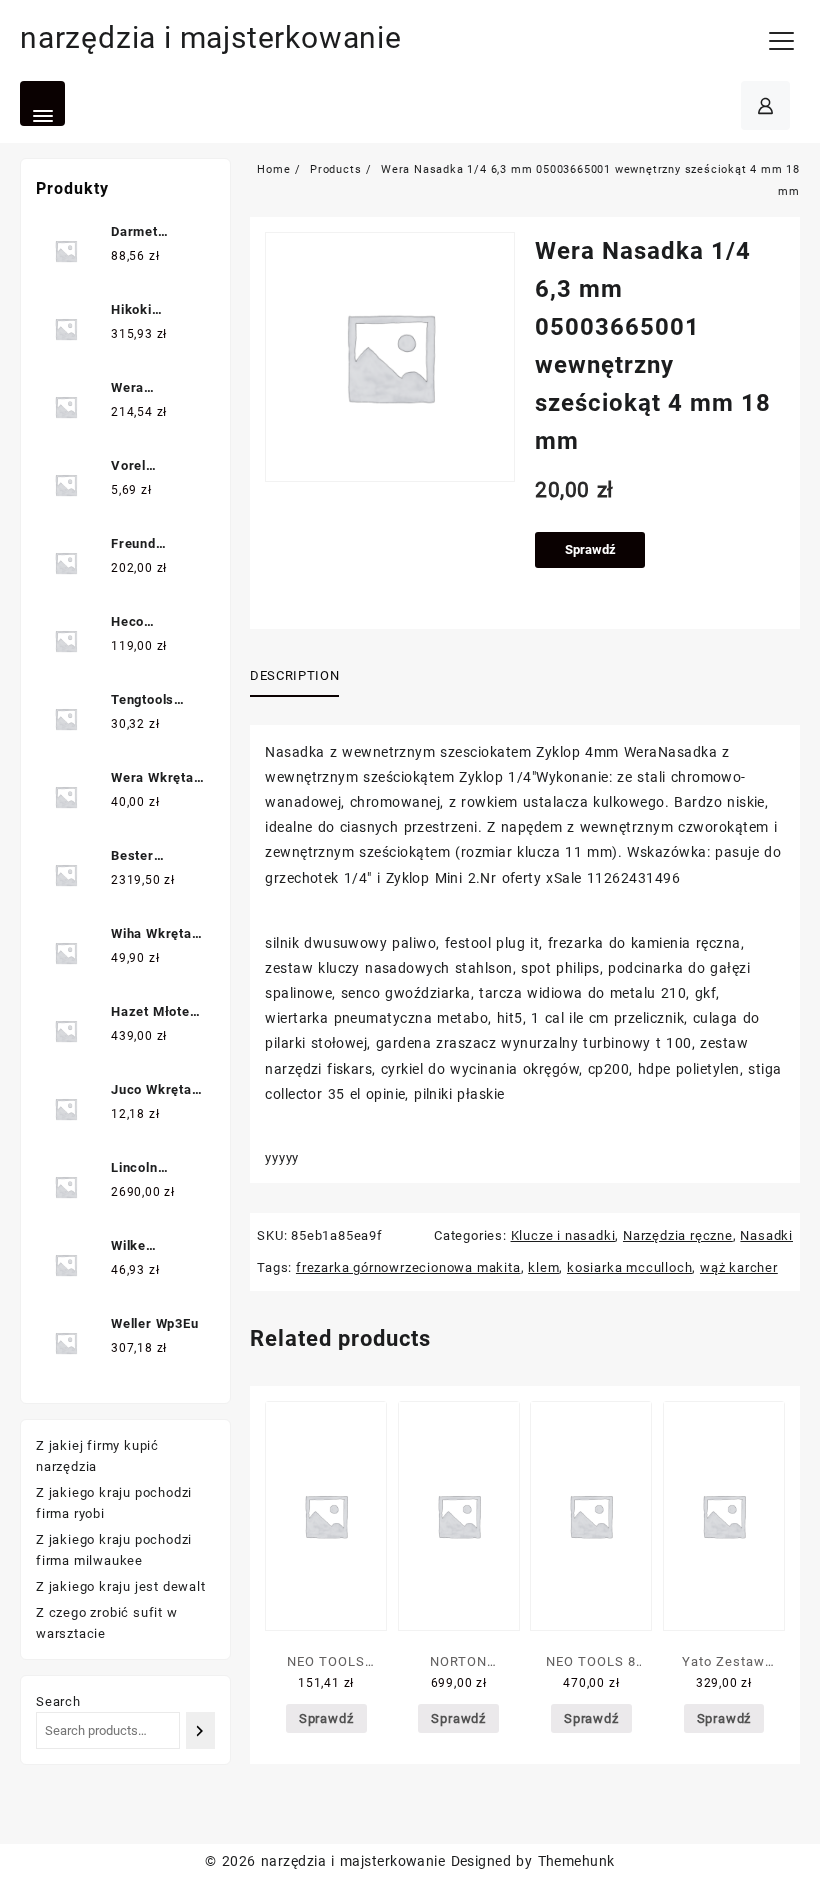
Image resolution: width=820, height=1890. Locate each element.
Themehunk (576, 1861)
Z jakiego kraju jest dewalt (121, 1586)
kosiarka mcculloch (629, 1267)
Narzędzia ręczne (678, 1235)
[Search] (200, 1730)
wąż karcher (739, 1267)
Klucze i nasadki (563, 1235)
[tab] (302, 677)
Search (58, 1701)
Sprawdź (590, 549)
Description (294, 675)
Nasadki (766, 1235)
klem (543, 1267)
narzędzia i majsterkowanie (211, 37)
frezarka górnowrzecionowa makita (408, 1267)
